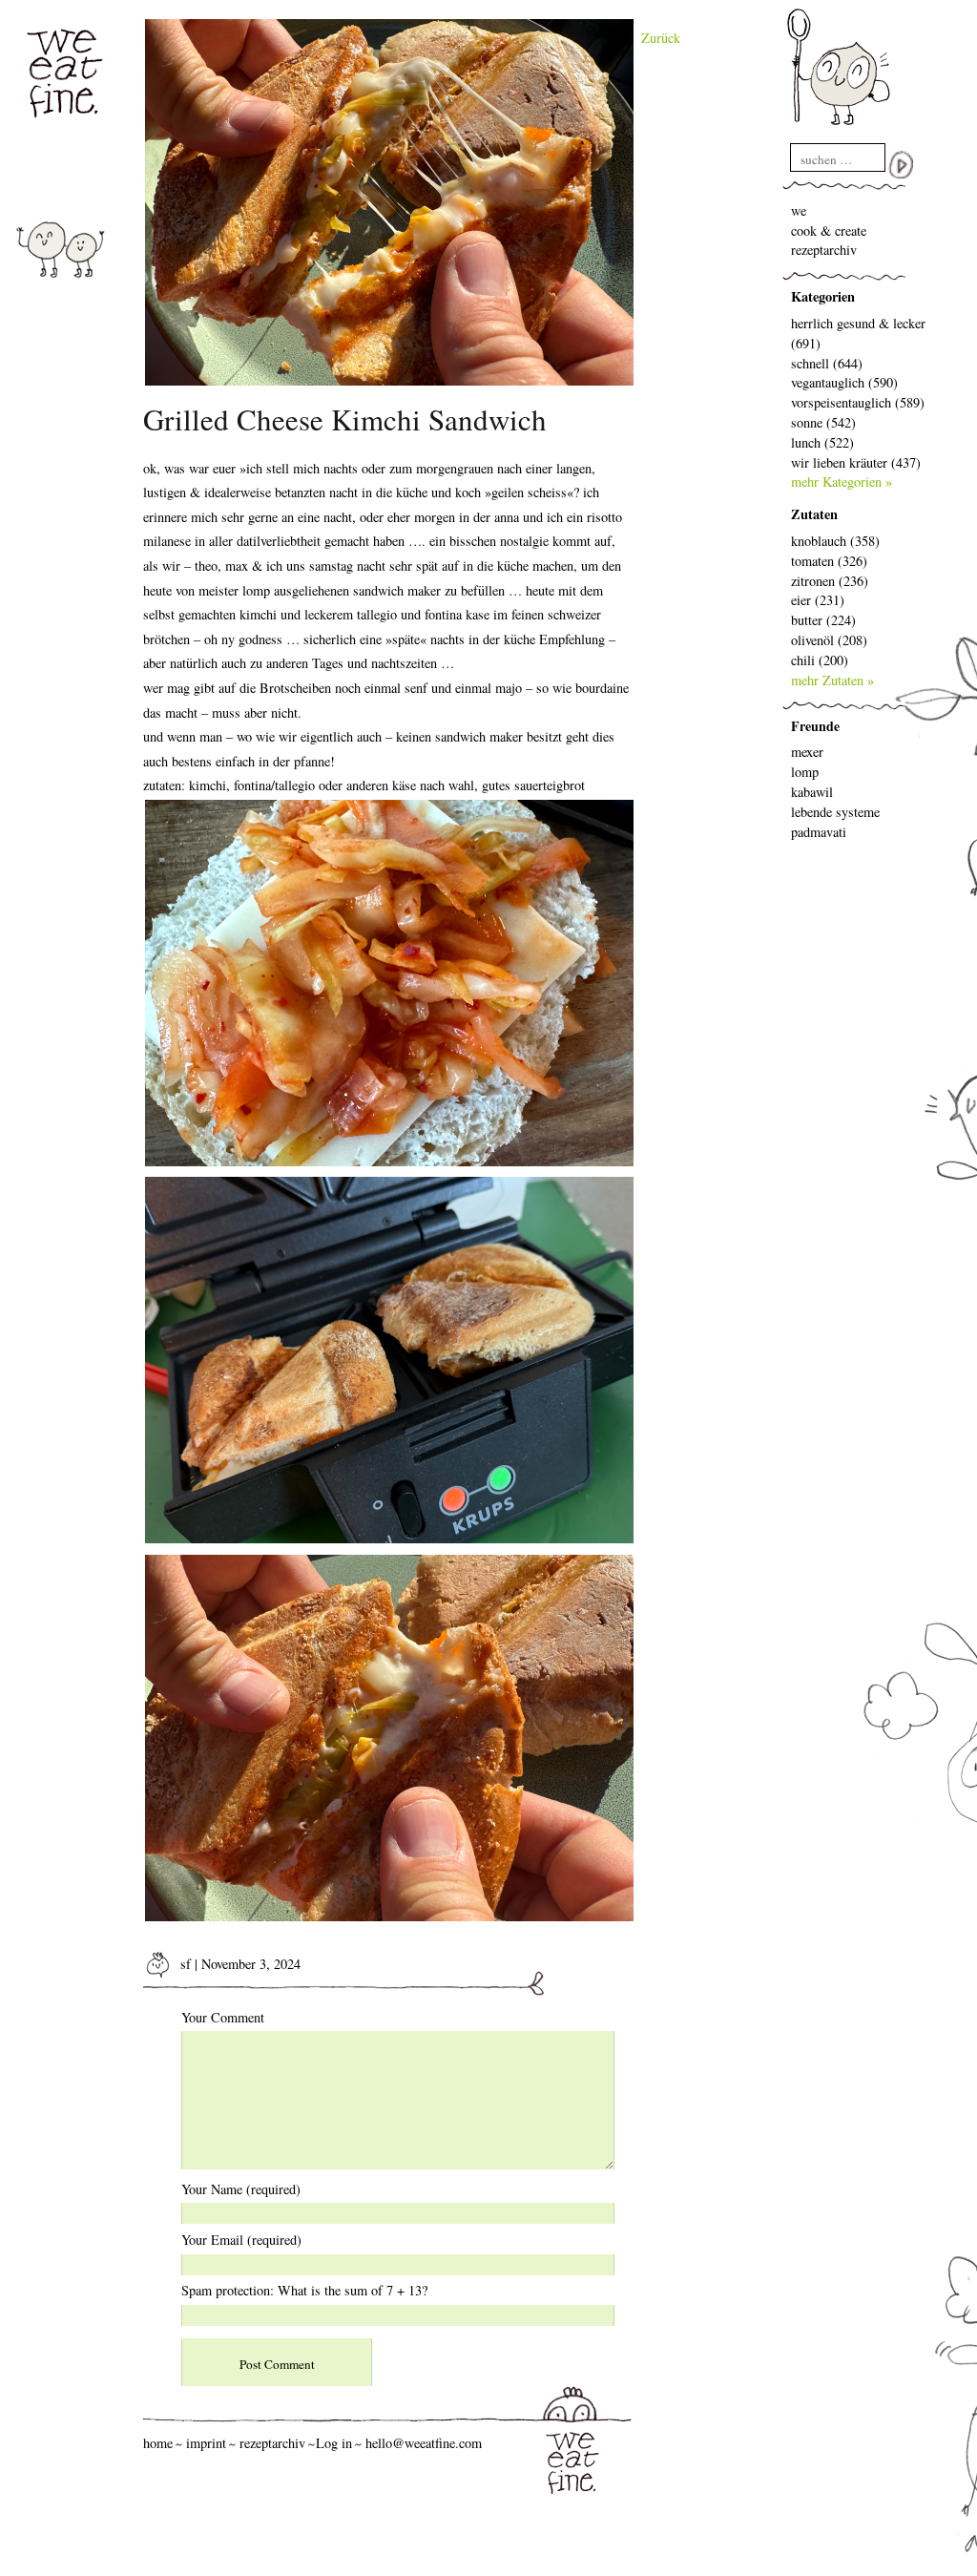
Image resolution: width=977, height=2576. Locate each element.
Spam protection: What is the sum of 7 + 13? (304, 2290)
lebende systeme (835, 812)
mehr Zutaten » (832, 680)
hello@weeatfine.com (424, 2443)
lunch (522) (822, 442)
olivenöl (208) (829, 640)
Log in (334, 2443)
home (158, 2443)
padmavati (819, 832)
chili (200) (820, 660)
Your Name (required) (241, 2189)
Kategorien (823, 296)
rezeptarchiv (824, 250)
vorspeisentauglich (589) (858, 402)
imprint (206, 2443)
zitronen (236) (830, 581)
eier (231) (818, 600)
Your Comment (223, 2017)
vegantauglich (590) (844, 382)
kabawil (812, 792)
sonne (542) (823, 422)
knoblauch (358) (835, 541)
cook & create (829, 230)
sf (184, 1964)
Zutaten (814, 514)
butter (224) (823, 620)
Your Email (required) (241, 2240)
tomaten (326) (829, 561)
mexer (807, 752)
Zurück (661, 38)
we (799, 210)
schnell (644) (827, 363)
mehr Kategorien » (842, 482)
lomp (805, 772)
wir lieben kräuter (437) (856, 462)
